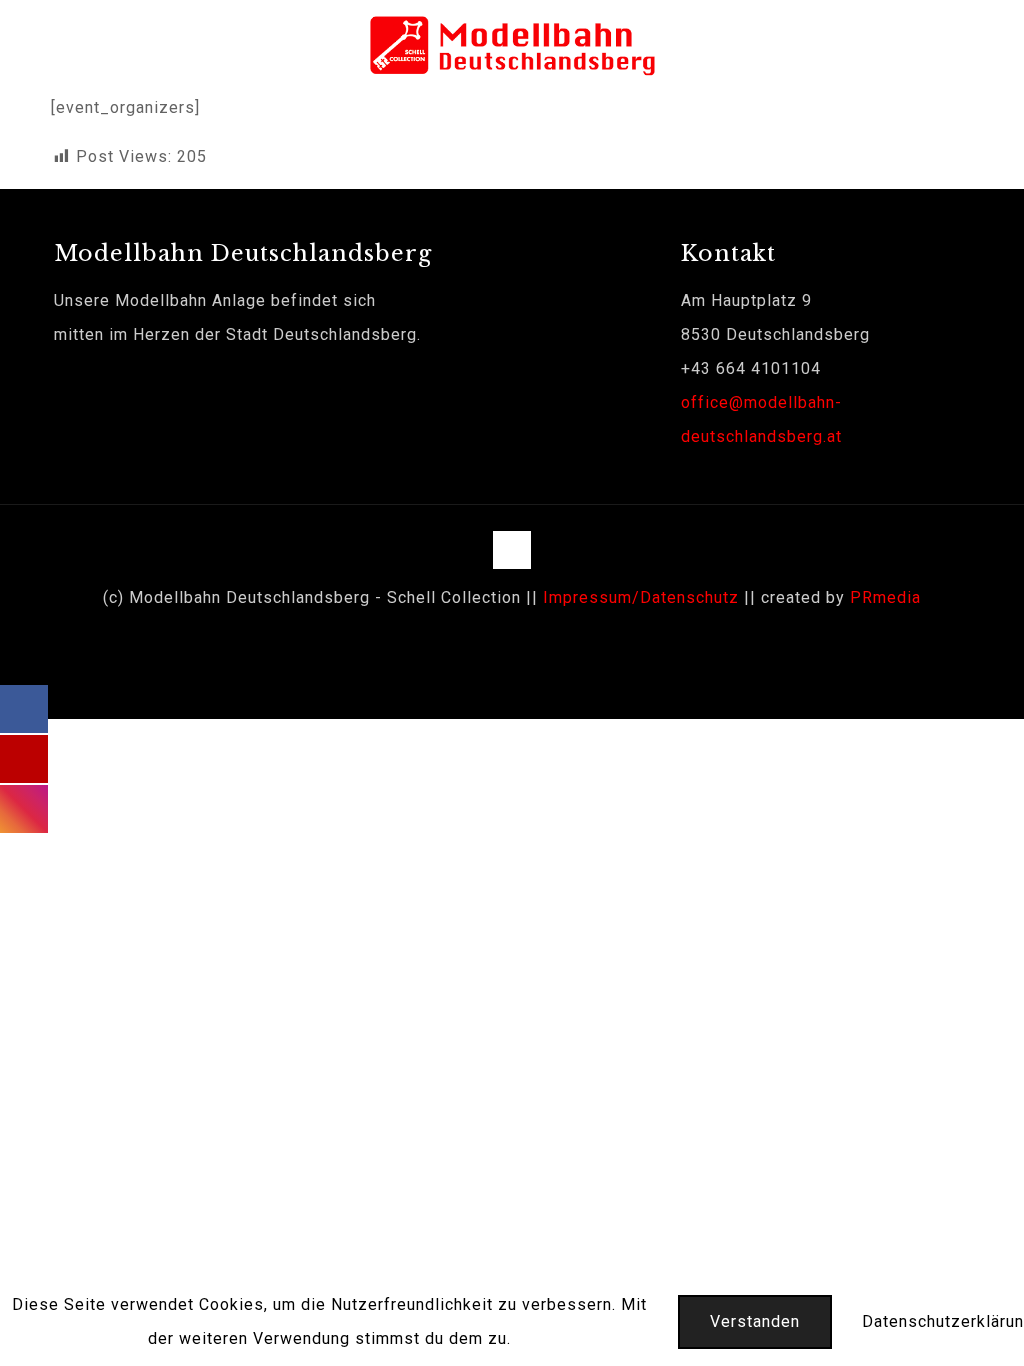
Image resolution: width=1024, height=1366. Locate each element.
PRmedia (885, 597)
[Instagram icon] (522, 642)
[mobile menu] (992, 45)
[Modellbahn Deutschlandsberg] (512, 45)
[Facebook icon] (501, 642)
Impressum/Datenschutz (641, 597)
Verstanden (755, 1321)
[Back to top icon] (512, 550)
